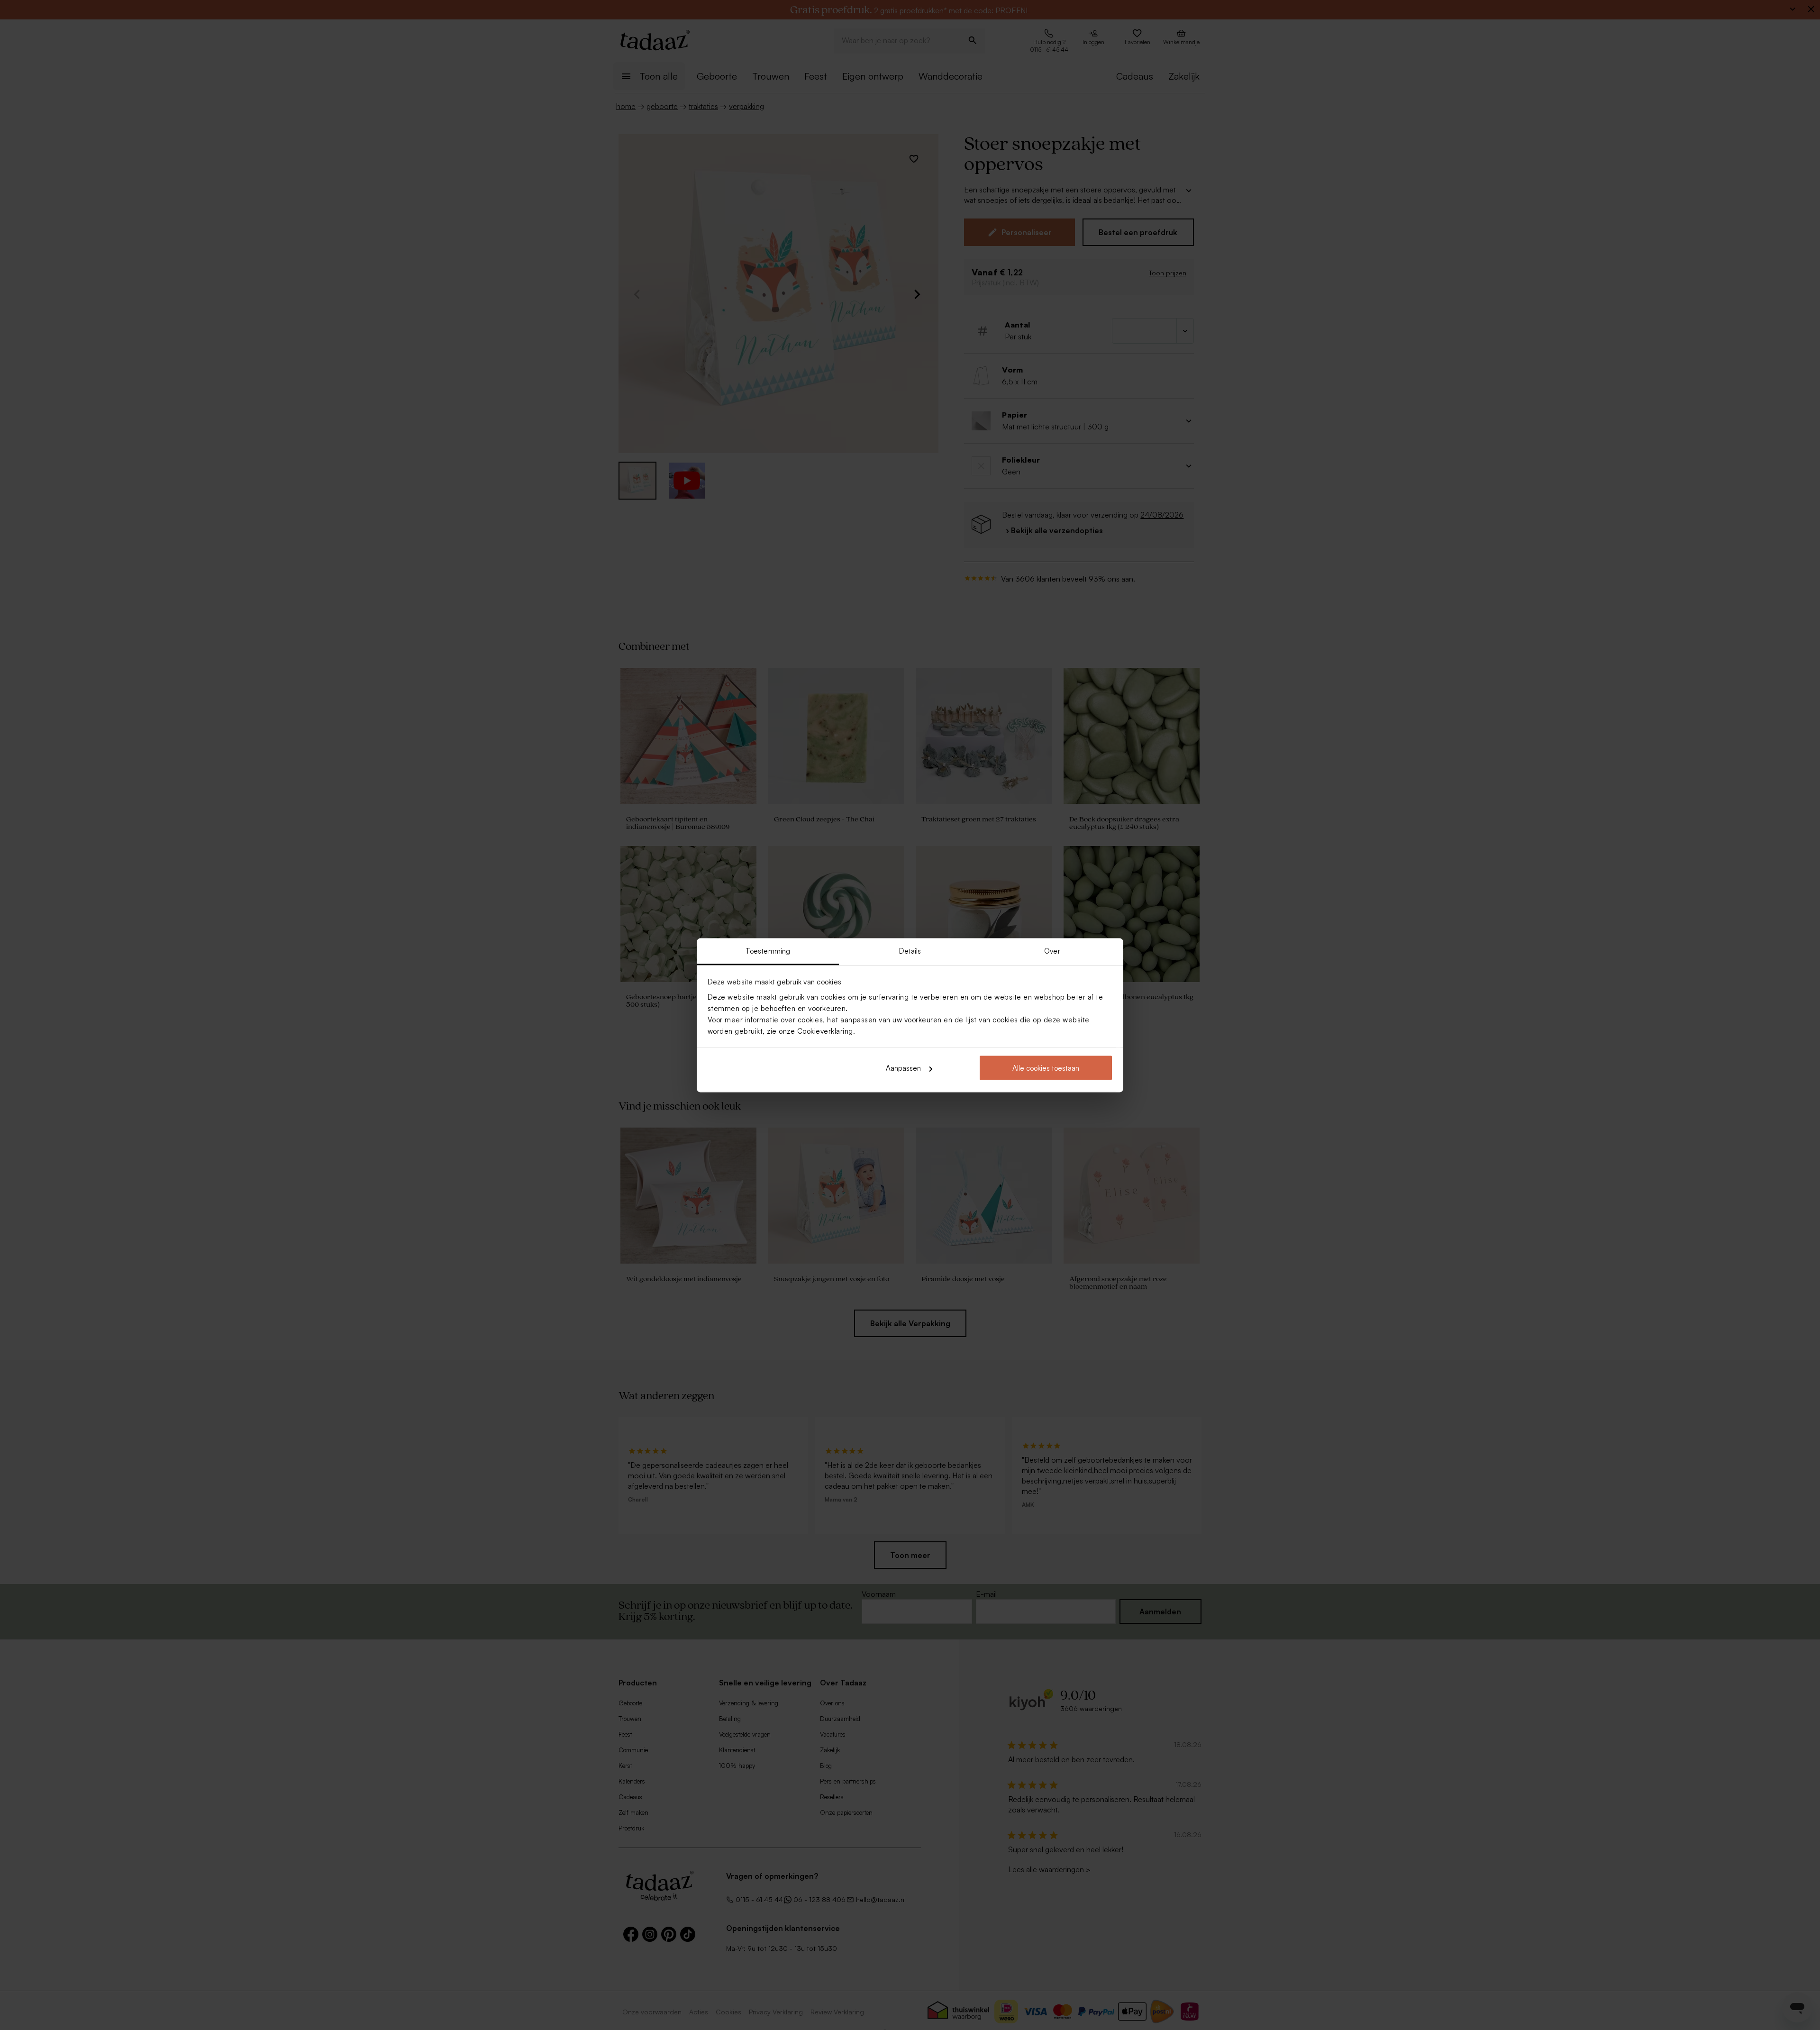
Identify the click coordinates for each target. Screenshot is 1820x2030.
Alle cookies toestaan (1046, 1068)
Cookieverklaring (825, 1031)
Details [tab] (910, 951)
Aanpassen (903, 1068)
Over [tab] (1052, 951)
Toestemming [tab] (768, 951)
